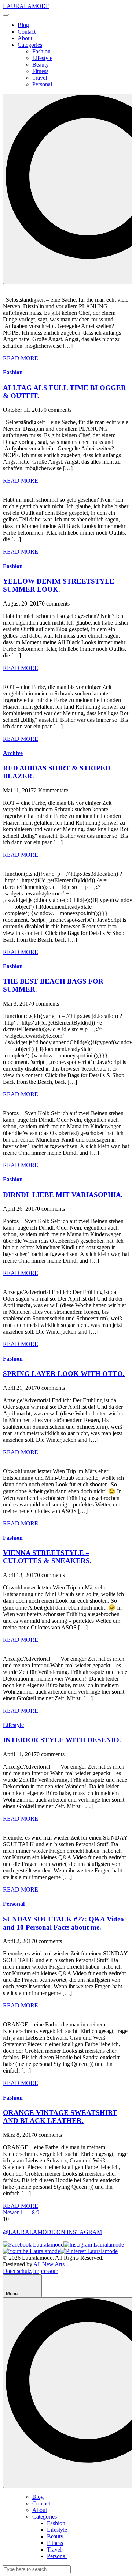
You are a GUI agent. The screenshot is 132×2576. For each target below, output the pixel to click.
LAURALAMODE (26, 6)
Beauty (41, 65)
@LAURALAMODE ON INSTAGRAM (52, 2232)
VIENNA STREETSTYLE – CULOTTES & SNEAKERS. (47, 1557)
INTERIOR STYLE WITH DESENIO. (62, 1740)
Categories (30, 45)
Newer (11, 2212)
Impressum (46, 2271)
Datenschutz (17, 2271)
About (25, 38)
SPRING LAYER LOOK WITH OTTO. (64, 1374)
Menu (12, 2294)
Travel (40, 78)
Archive (13, 753)
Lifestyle (42, 58)
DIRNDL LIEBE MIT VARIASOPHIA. (63, 1195)
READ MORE (21, 358)
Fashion (41, 51)
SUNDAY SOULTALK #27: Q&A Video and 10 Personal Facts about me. (63, 1923)
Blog (23, 25)
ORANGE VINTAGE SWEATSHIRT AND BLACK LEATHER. (60, 2117)
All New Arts (49, 2264)
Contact (27, 32)
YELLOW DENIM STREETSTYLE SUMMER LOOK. (59, 585)
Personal (42, 84)
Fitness (40, 71)
